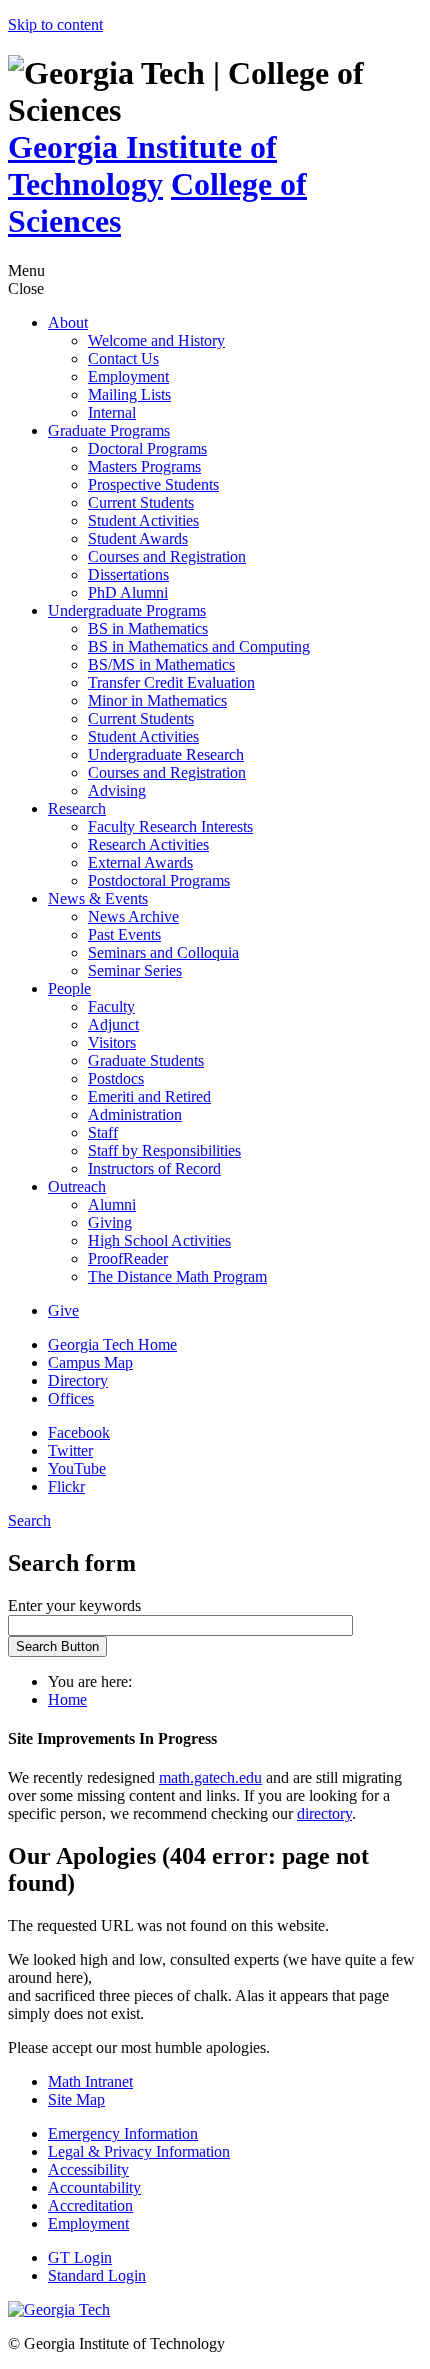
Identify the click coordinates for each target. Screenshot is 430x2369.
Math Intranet (90, 2081)
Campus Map (90, 1362)
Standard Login (97, 2275)
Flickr (66, 1486)
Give (63, 1310)
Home (67, 1699)
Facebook (79, 1432)
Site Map (76, 2099)
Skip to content (55, 24)
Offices (71, 1398)
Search (29, 1520)
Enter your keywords (74, 1605)
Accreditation (90, 2205)
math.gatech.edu (210, 1777)
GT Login (80, 2257)
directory (324, 1813)
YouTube (77, 1468)
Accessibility (88, 2169)
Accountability (94, 2187)
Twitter (70, 1450)
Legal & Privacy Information (139, 2151)
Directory (78, 1380)
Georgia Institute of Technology (142, 165)
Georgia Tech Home (112, 1344)
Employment (88, 2223)
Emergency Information (123, 2133)
